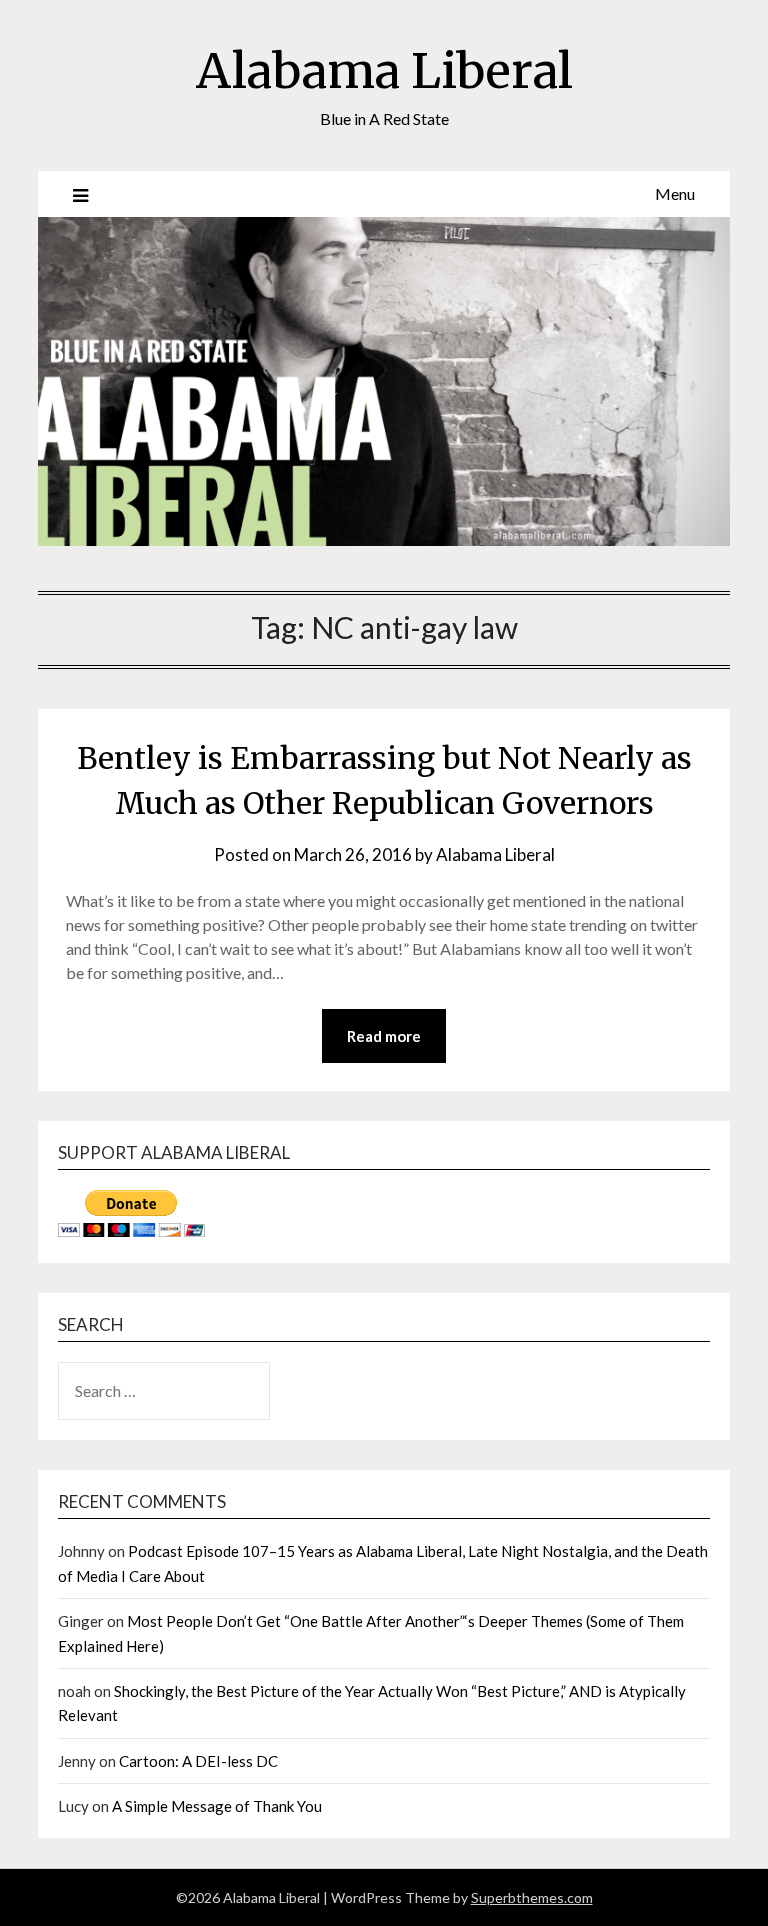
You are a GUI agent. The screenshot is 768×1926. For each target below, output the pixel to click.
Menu (675, 193)
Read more (384, 1036)
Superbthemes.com (532, 1897)
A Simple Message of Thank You (217, 1806)
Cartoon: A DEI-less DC (198, 1761)
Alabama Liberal (384, 71)
